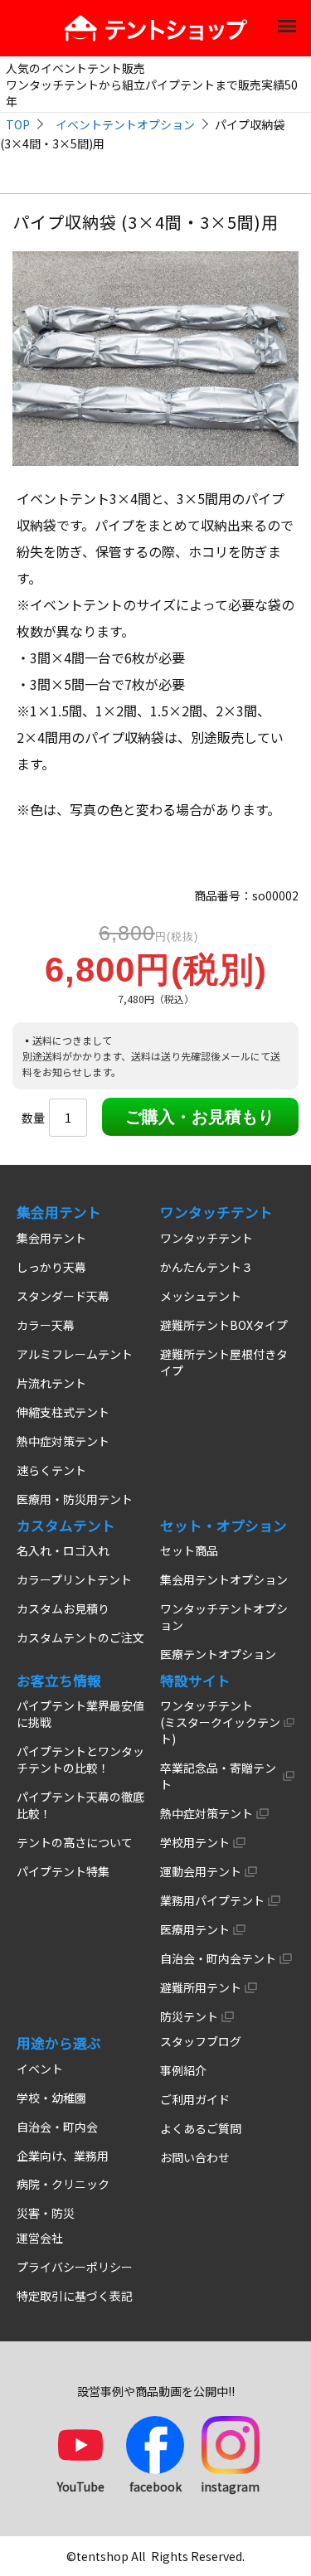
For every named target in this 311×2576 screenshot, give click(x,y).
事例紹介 (183, 2070)
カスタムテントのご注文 (80, 1637)
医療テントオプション (218, 1654)
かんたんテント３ (207, 1267)
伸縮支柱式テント (63, 1412)
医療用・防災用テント (75, 1499)
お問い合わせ (195, 2157)
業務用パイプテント (212, 1900)
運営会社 (40, 2238)
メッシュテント (201, 1296)
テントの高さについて (75, 1842)
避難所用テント (201, 1987)
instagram (230, 2486)
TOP (18, 124)
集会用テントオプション (224, 1579)
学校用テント (195, 1842)
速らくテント (51, 1470)
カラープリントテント (74, 1579)
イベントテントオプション (125, 124)
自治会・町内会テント (218, 1958)
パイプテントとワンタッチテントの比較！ (80, 1759)
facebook (155, 2486)
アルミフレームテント (75, 1354)
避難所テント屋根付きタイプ (224, 1362)
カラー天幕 (46, 1325)
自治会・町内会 (57, 2127)
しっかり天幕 (51, 1267)
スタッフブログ (201, 2041)
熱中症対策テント (63, 1441)
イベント (40, 2069)
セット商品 (189, 1550)
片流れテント (51, 1383)
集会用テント (51, 1238)
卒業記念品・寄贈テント (218, 1776)
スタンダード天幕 (63, 1296)
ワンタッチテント (207, 1238)
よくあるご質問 (201, 2128)
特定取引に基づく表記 (75, 2296)
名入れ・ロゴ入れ (63, 1550)
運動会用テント (201, 1871)
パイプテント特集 (63, 1871)
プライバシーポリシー (75, 2267)
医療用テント (195, 1929)
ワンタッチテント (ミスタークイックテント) (220, 1722)
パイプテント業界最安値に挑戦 (80, 1714)
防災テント (189, 2016)
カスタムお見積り (63, 1608)
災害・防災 (46, 2213)
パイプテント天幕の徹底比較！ (80, 1805)
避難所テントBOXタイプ (224, 1325)
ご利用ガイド (195, 2099)
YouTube (81, 2486)
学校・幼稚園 (51, 2098)
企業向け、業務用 (63, 2156)
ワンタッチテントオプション (224, 1617)
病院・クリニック (63, 2184)
